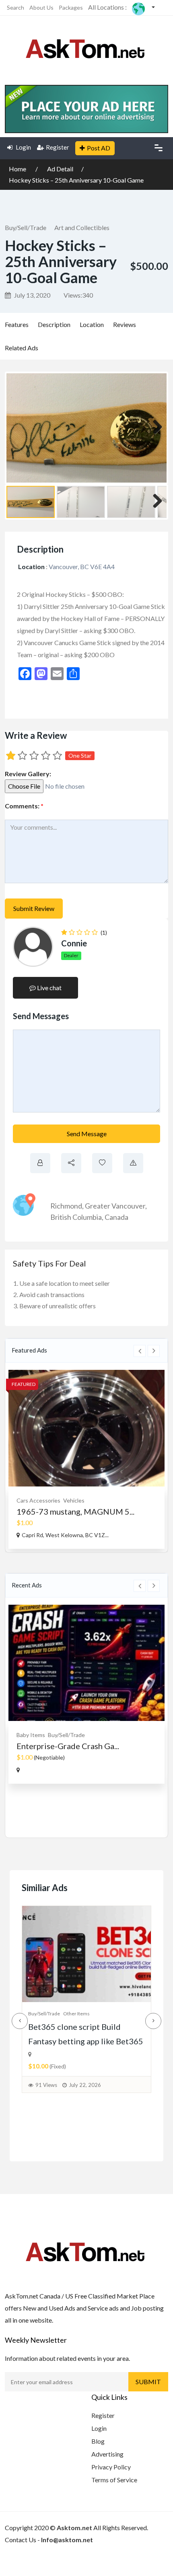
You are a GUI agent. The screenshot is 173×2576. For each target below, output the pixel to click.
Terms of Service (114, 2480)
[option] (86, 1459)
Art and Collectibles (82, 227)
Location (92, 324)
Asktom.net (74, 2528)
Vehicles (74, 1500)
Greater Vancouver (115, 1206)
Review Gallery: (28, 774)
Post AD (99, 148)
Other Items (76, 2014)
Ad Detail (60, 169)
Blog (98, 2441)
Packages (71, 7)
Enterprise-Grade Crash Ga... (68, 1746)
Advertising (107, 2454)
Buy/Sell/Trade (26, 227)
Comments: (24, 806)
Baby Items (31, 1735)
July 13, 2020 (32, 295)
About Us (41, 7)
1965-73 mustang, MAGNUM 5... (75, 1511)
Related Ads (22, 348)
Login (23, 147)
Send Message (87, 1134)
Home (18, 169)
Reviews (125, 324)
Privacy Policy (111, 2467)
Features (17, 324)
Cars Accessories (38, 1500)
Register (58, 147)
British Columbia (76, 1217)
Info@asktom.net (67, 2540)
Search (15, 7)
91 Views (46, 2085)
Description (54, 324)
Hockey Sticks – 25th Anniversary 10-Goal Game (76, 180)
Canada (116, 1217)
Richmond (66, 1206)
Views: (78, 295)
